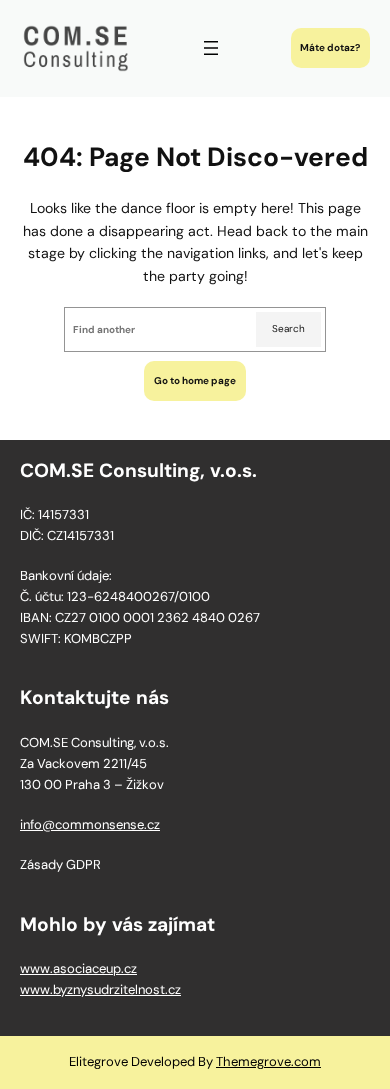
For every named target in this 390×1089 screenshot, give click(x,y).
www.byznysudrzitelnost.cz (100, 989)
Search (288, 328)
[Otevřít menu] (211, 48)
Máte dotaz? (330, 47)
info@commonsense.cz (90, 824)
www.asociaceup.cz (78, 968)
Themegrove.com (268, 1061)
